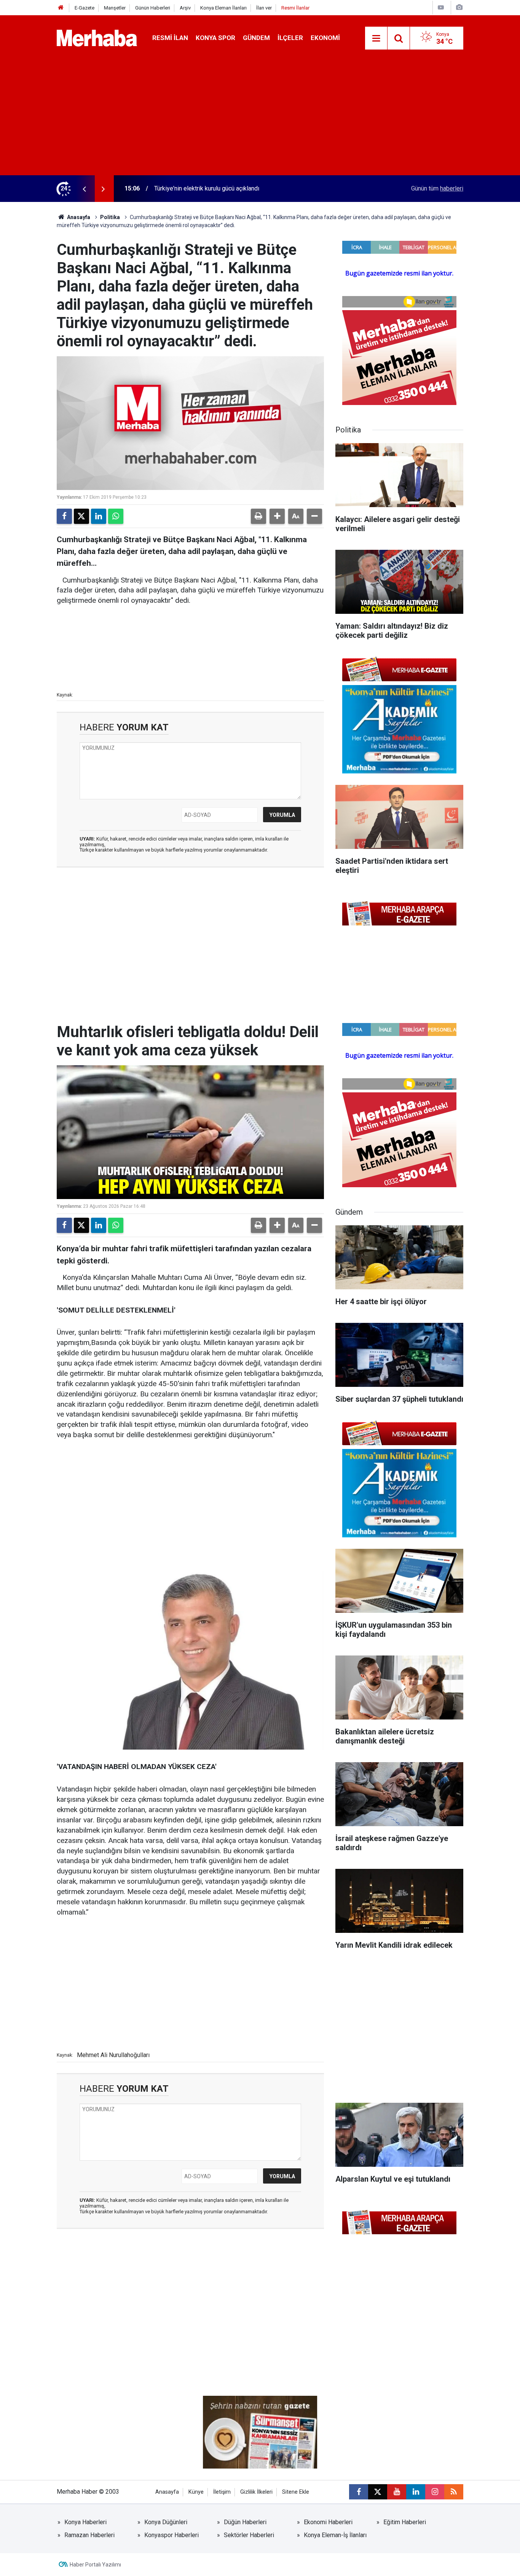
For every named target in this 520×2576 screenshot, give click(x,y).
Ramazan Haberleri (89, 2535)
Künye (196, 2492)
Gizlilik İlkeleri (256, 2492)
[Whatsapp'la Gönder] (116, 516)
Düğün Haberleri (245, 2522)
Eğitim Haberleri (405, 2522)
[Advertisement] (260, 118)
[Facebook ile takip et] (359, 2492)
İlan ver (264, 8)
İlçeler (290, 38)
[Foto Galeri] (459, 7)
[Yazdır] (258, 516)
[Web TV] (441, 7)
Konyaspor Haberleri (171, 2535)
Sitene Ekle (296, 2492)
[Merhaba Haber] (97, 38)
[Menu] (376, 38)
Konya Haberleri (85, 2522)
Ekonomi (325, 38)
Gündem (256, 38)
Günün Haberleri (153, 8)
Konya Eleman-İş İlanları (335, 2535)
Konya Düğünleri (166, 2522)
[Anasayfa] (61, 8)
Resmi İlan (170, 38)
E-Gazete (85, 8)
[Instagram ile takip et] (435, 2492)
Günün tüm (437, 188)
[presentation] (84, 189)
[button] (277, 516)
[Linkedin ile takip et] (416, 2492)
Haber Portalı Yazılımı (95, 2565)
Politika (110, 217)
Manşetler (115, 8)
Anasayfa (78, 217)
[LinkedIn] (99, 516)
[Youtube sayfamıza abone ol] (397, 2492)
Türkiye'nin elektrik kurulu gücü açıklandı (207, 188)
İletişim (222, 2492)
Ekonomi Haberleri (328, 2522)
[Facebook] (64, 516)
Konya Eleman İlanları (223, 8)
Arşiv (185, 8)
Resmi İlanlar (295, 8)
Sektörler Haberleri (249, 2535)
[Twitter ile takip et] (378, 2492)
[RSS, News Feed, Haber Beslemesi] (454, 2492)
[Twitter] (81, 516)
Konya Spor (215, 38)
